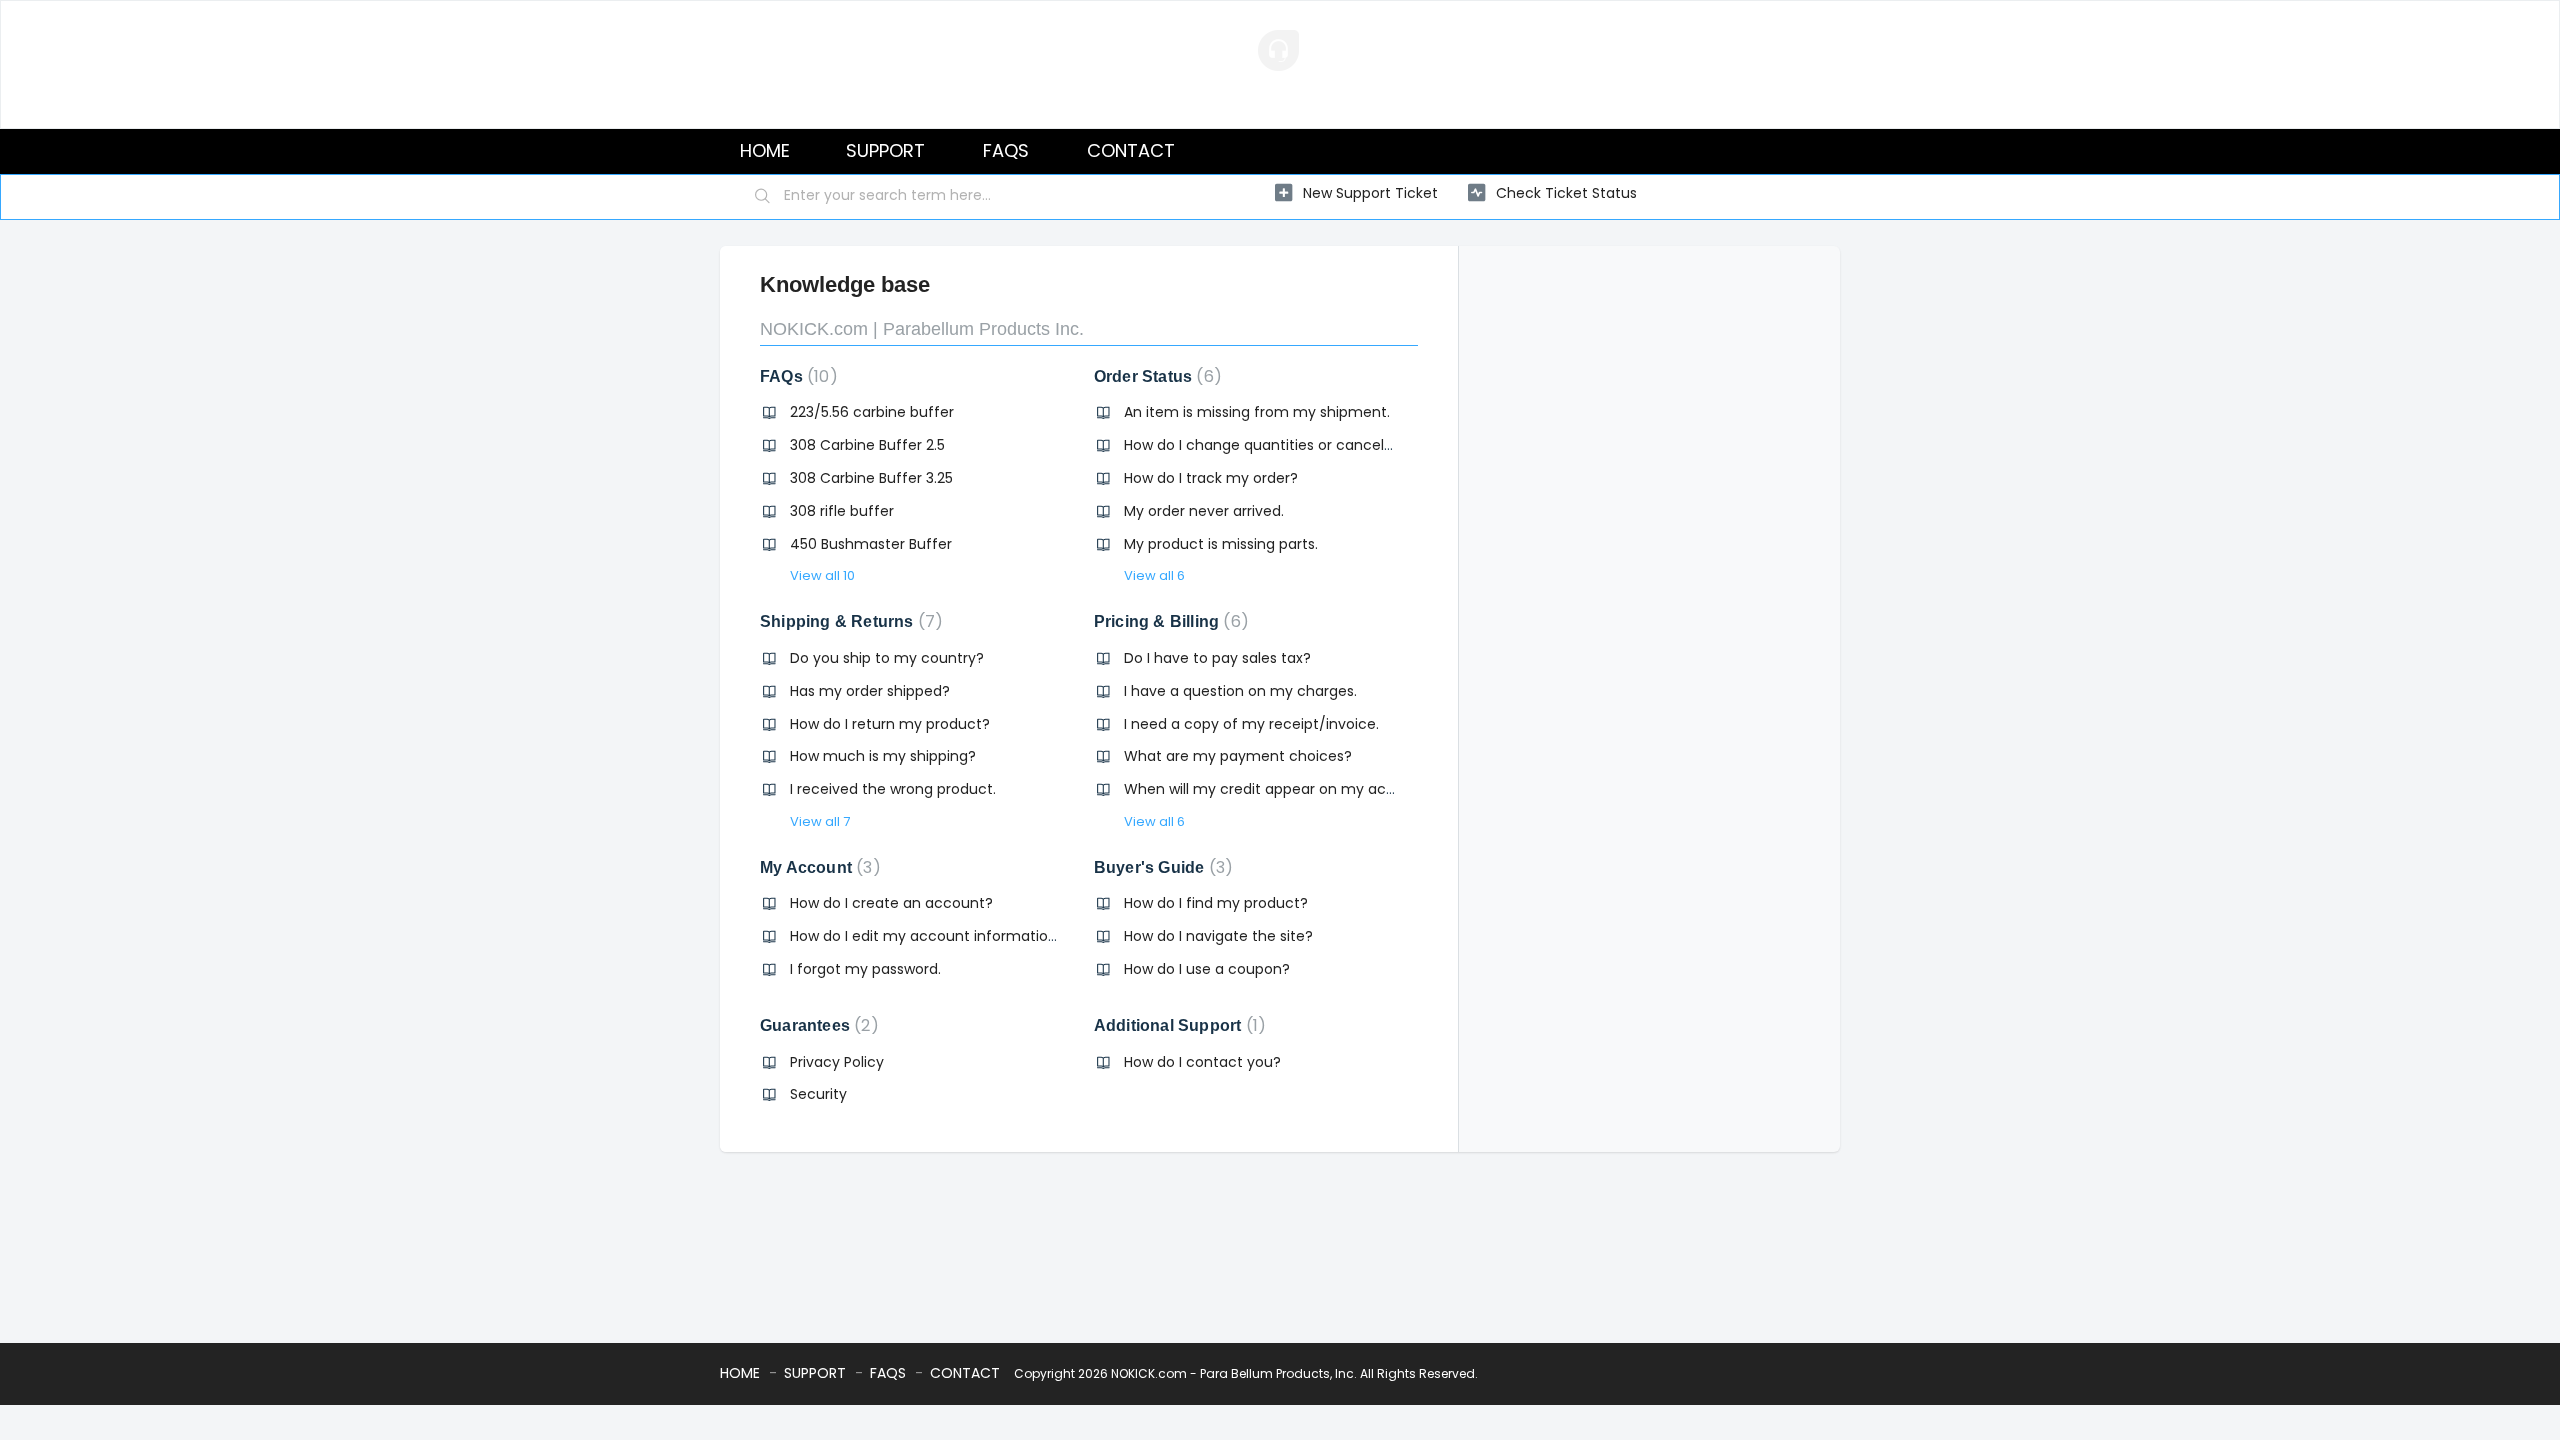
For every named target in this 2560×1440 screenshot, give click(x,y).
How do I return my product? (890, 724)
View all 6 (1154, 575)
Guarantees (815, 1025)
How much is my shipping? (883, 756)
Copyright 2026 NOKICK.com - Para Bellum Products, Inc (1184, 1373)
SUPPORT (885, 150)
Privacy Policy (837, 1062)
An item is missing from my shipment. (1257, 412)
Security (818, 1094)
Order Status (1154, 376)
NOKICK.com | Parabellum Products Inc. (922, 329)
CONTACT (1131, 150)
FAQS (1006, 150)
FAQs (795, 376)
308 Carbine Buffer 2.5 (867, 445)
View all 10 (822, 575)
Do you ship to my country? (887, 658)
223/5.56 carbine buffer (872, 412)
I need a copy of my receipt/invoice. (1251, 724)
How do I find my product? (1216, 903)
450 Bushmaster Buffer (871, 544)
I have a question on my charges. (1240, 691)
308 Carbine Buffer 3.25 (871, 478)
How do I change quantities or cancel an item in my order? (1329, 445)
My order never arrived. (1204, 511)
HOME (765, 150)
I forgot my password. (865, 969)
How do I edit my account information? (927, 936)
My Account (816, 867)
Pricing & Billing (1167, 621)
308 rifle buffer (842, 511)
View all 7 (820, 821)
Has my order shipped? (870, 691)
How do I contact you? (1202, 1062)
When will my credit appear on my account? (1280, 789)
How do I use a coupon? (1207, 969)
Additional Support (1176, 1025)
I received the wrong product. (893, 789)
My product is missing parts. (1221, 544)
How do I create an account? (891, 903)
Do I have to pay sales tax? (1217, 658)
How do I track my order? (1211, 478)
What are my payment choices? (1238, 756)
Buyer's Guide (1159, 867)
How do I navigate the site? (1218, 936)
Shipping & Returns (847, 621)
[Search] (763, 197)
